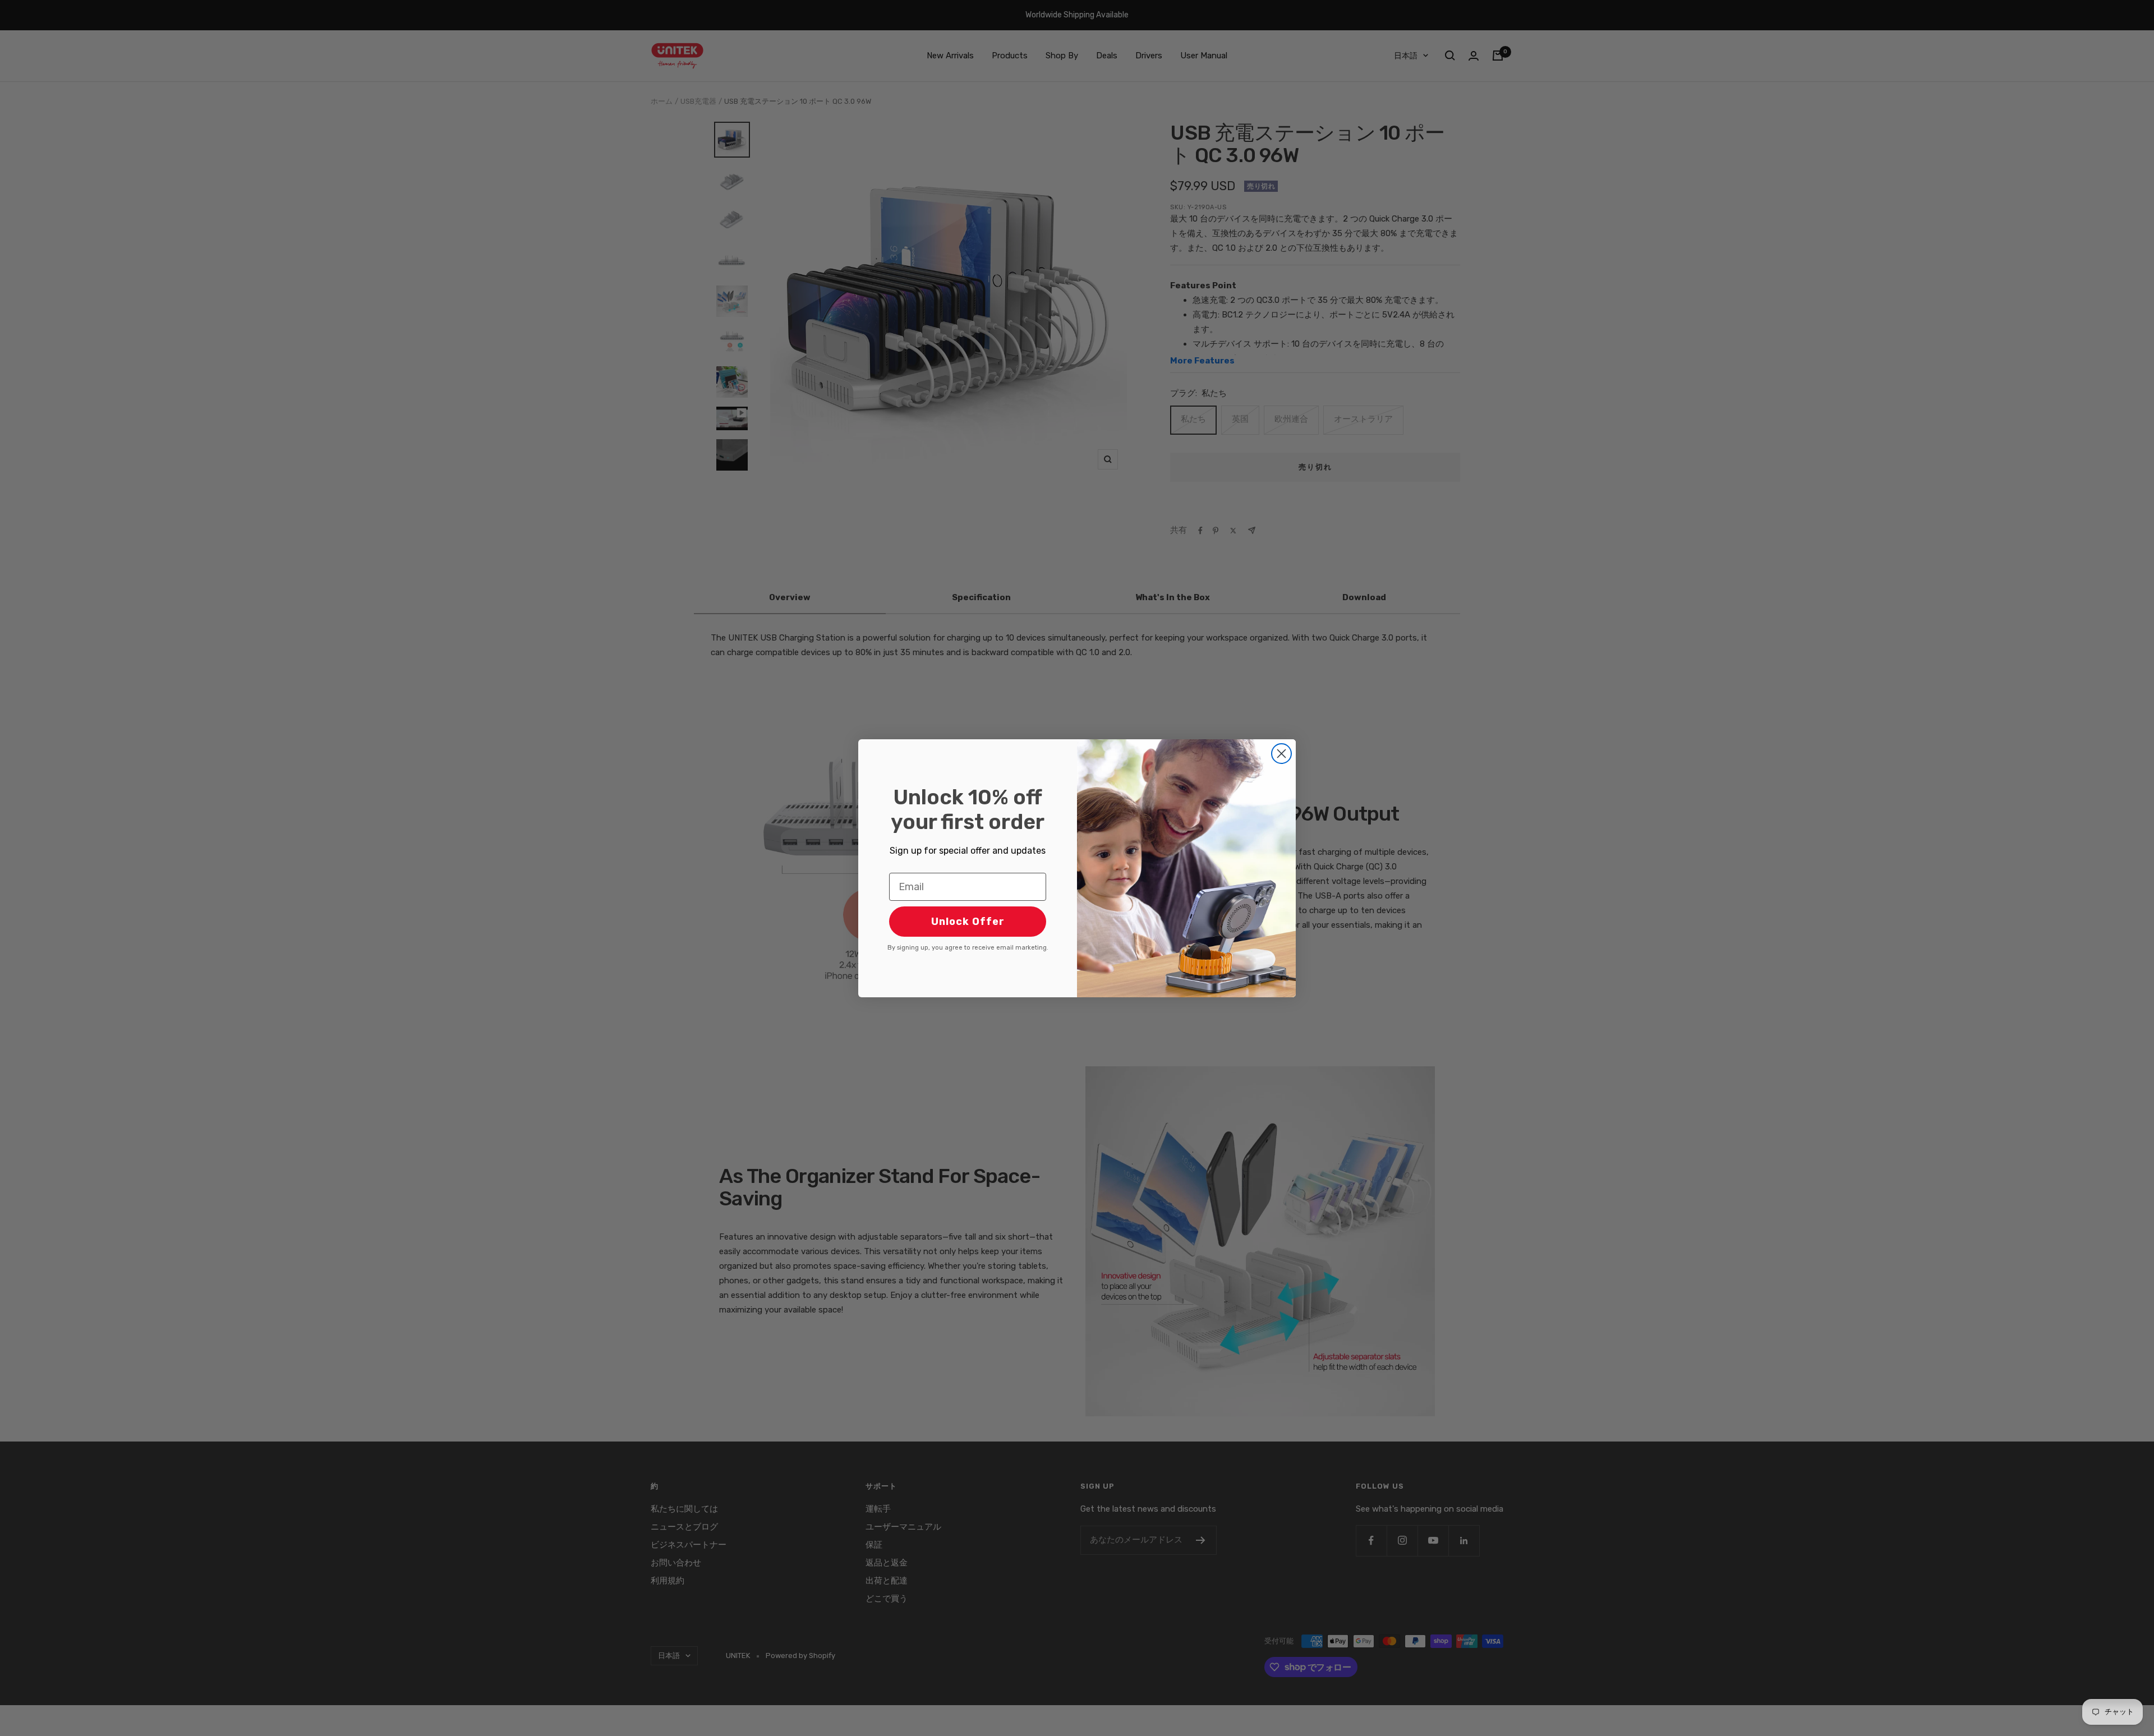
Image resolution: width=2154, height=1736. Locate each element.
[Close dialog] (1281, 754)
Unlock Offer (968, 922)
